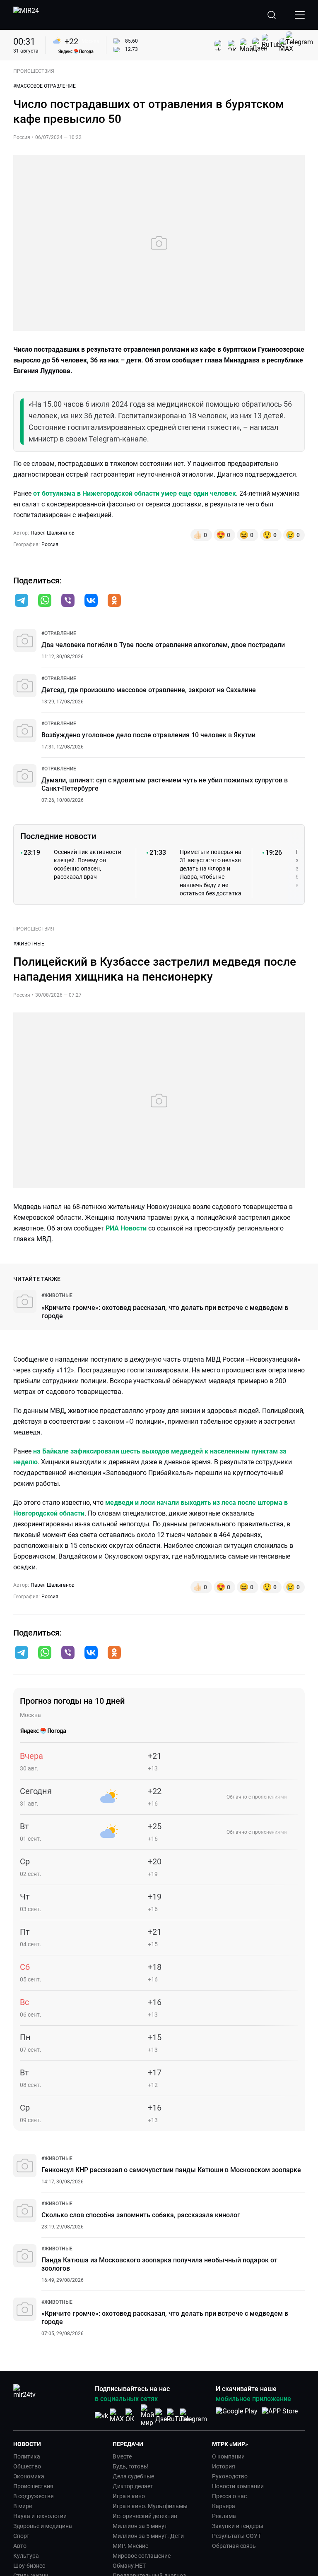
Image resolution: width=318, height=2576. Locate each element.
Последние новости (58, 836)
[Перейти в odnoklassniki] (114, 601)
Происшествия (33, 2486)
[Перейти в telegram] (22, 601)
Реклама (224, 2516)
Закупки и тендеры (238, 2526)
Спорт (21, 2536)
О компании (228, 2456)
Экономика (29, 2476)
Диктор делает (133, 2486)
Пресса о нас (229, 2496)
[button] (22, 600)
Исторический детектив (145, 2516)
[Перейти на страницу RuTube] (178, 2416)
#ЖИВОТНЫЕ (29, 944)
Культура (26, 2556)
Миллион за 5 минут (140, 2526)
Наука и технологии (40, 2516)
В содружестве (33, 2496)
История (224, 2466)
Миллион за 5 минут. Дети (148, 2536)
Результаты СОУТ (236, 2536)
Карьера (224, 2506)
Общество (27, 2466)
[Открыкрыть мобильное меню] (300, 15)
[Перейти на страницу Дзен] (163, 2416)
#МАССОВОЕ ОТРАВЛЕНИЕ (45, 86)
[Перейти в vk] (91, 601)
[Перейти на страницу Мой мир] (147, 2415)
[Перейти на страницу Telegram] (193, 2416)
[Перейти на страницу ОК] (132, 2416)
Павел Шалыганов (53, 533)
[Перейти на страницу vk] (101, 2416)
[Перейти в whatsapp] (45, 601)
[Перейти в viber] (68, 601)
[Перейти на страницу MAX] (117, 2416)
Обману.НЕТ (129, 2566)
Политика (27, 2456)
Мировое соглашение (142, 2556)
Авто (20, 2546)
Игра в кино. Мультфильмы (150, 2506)
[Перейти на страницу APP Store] (280, 2415)
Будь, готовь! (131, 2466)
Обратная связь (234, 2546)
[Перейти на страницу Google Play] (237, 2415)
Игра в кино (129, 2496)
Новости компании (238, 2486)
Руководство (230, 2476)
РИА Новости (126, 1228)
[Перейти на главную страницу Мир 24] (26, 15)
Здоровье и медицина (43, 2526)
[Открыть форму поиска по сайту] (272, 15)
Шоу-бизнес (29, 2566)
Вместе (122, 2456)
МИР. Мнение (130, 2546)
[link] (59, 633)
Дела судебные (133, 2476)
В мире (23, 2506)
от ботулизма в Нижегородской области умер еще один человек (135, 493)
